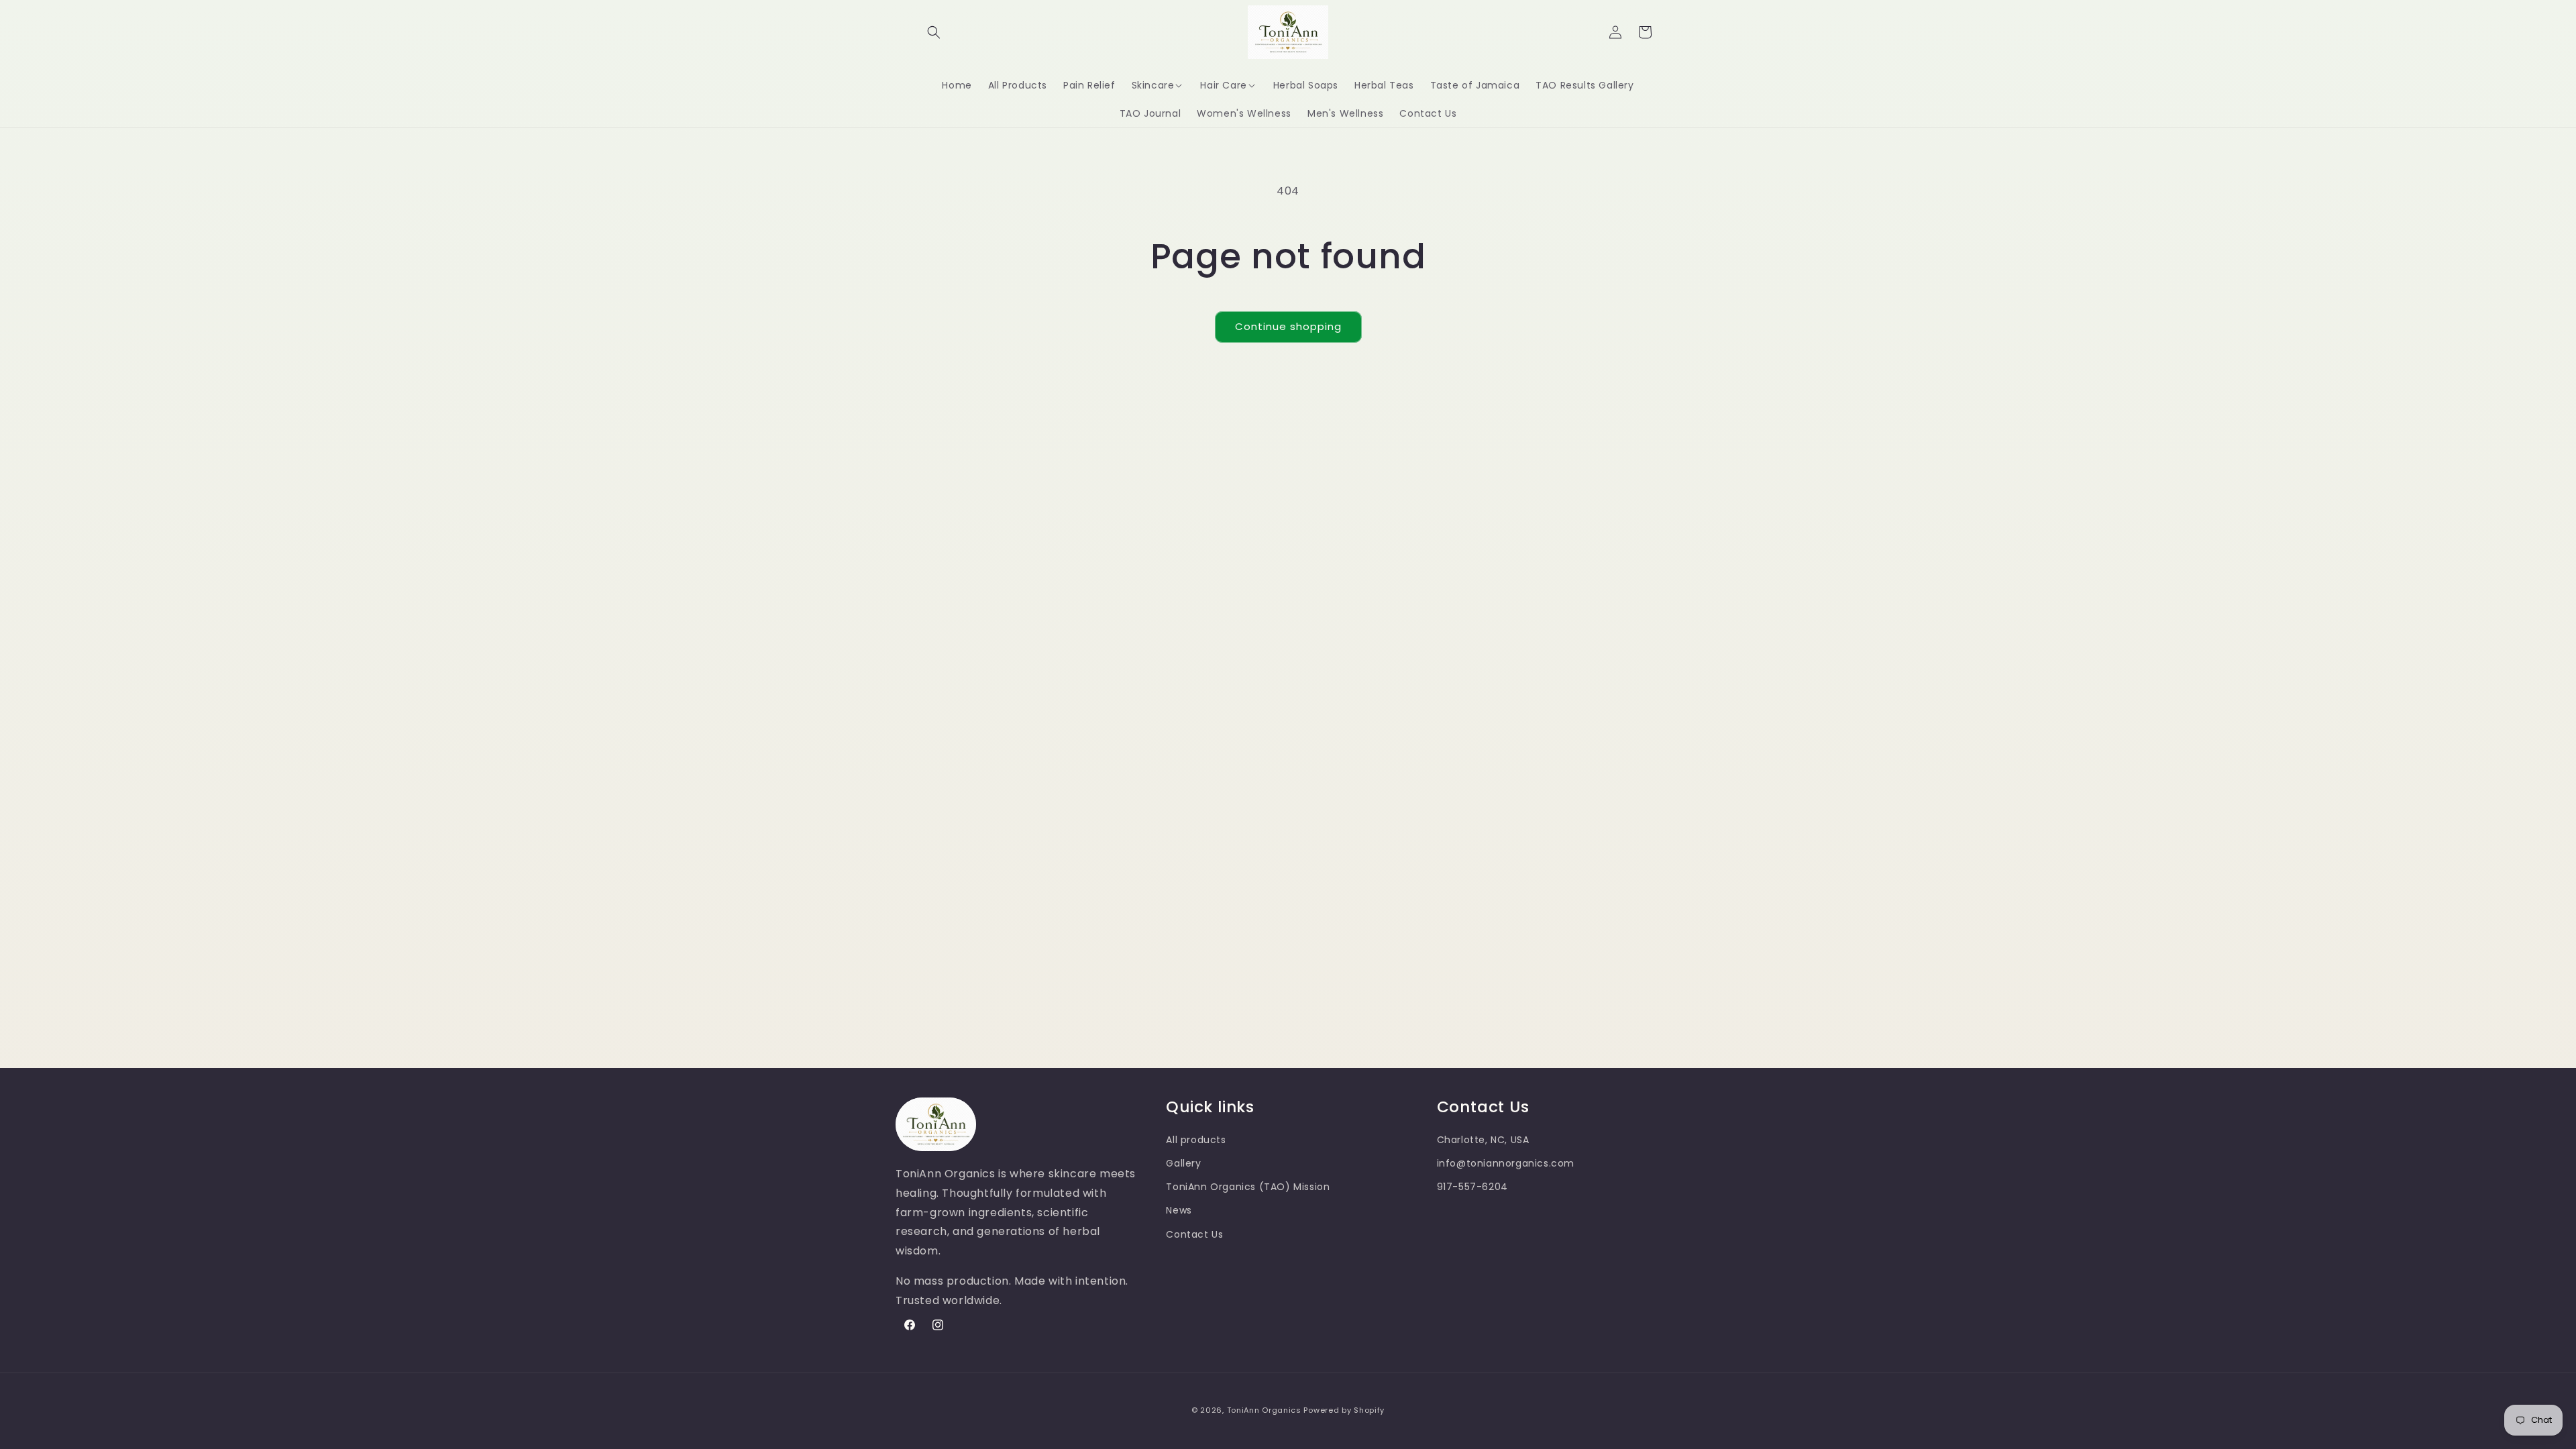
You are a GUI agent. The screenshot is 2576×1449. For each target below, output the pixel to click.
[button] (934, 32)
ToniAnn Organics (1264, 1410)
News (1179, 1210)
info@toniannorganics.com (1506, 1163)
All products (1196, 1140)
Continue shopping (1288, 326)
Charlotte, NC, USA (1483, 1140)
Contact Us (1194, 1234)
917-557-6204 (1472, 1187)
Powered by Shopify (1344, 1410)
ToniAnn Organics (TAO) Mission (1248, 1187)
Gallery (1183, 1163)
